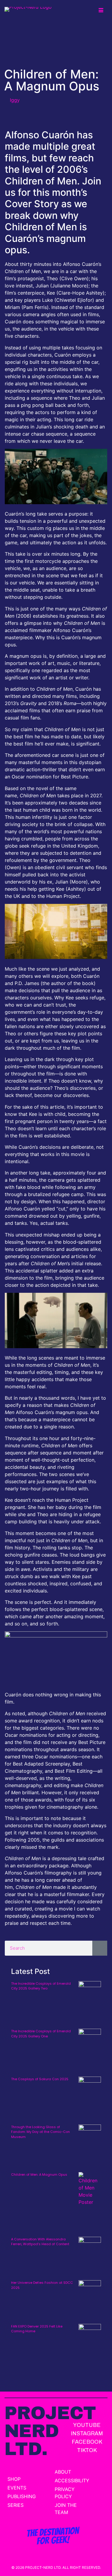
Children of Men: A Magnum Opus (39, 2175)
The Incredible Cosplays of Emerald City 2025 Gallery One (41, 2034)
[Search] (100, 1948)
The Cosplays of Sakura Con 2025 (40, 2079)
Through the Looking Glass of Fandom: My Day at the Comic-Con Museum (40, 2132)
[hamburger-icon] (101, 10)
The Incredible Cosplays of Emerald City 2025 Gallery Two (41, 1986)
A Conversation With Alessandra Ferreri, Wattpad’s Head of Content (40, 2242)
